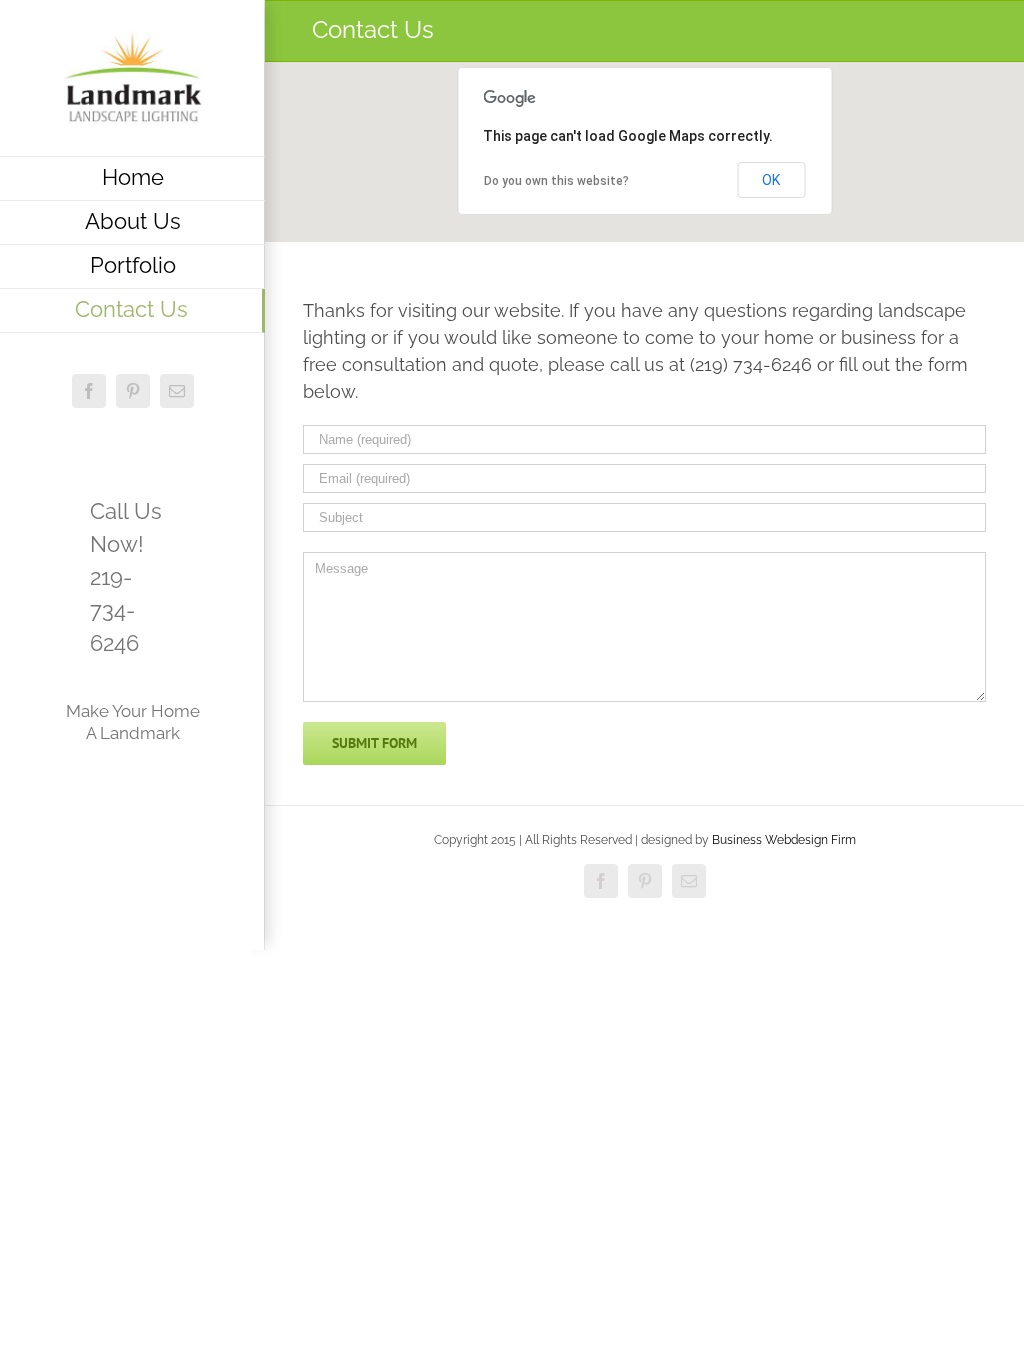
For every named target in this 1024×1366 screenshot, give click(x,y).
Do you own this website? (556, 181)
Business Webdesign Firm (784, 840)
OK (771, 180)
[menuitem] (132, 178)
